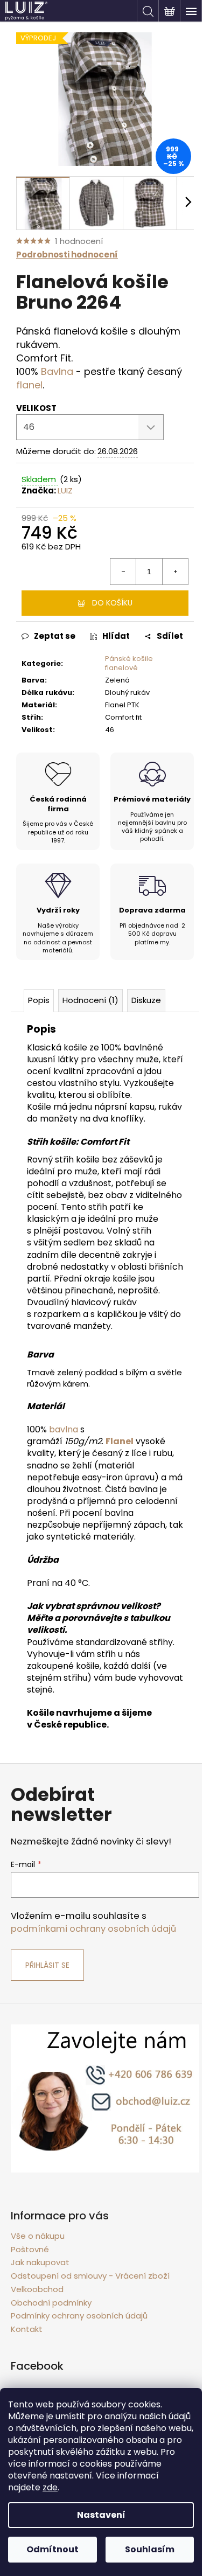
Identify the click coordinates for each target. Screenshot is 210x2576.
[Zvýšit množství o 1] (175, 572)
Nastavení (101, 2515)
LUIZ (65, 490)
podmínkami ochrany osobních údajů (93, 1929)
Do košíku (112, 603)
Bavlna (57, 371)
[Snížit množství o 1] (123, 572)
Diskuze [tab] (146, 1000)
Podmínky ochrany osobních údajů (79, 2316)
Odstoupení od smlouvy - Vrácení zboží (90, 2276)
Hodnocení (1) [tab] (90, 1000)
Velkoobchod (37, 2289)
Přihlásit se (47, 1965)
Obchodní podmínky (51, 2303)
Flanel (120, 1441)
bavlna (64, 1429)
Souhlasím (150, 2549)
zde (50, 2487)
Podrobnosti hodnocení (67, 255)
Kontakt (27, 2329)
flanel (29, 385)
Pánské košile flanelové (129, 663)
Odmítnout (52, 2549)
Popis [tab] (39, 1000)
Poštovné (30, 2249)
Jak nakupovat (40, 2262)
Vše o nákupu (38, 2236)
